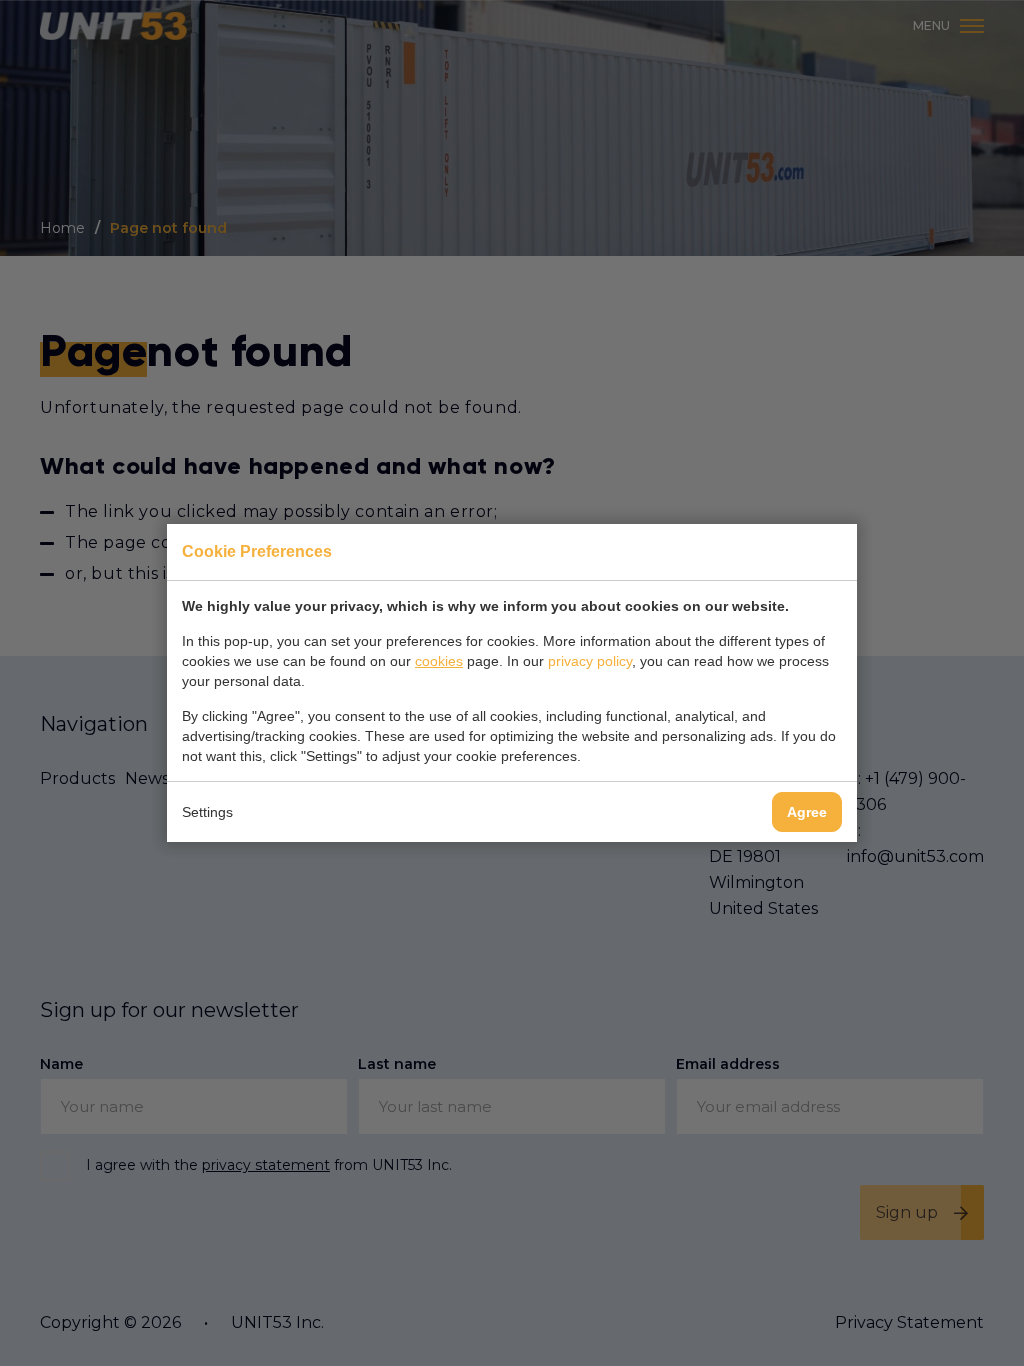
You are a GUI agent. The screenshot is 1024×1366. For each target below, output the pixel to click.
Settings (207, 812)
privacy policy (590, 661)
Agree (807, 812)
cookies (439, 661)
